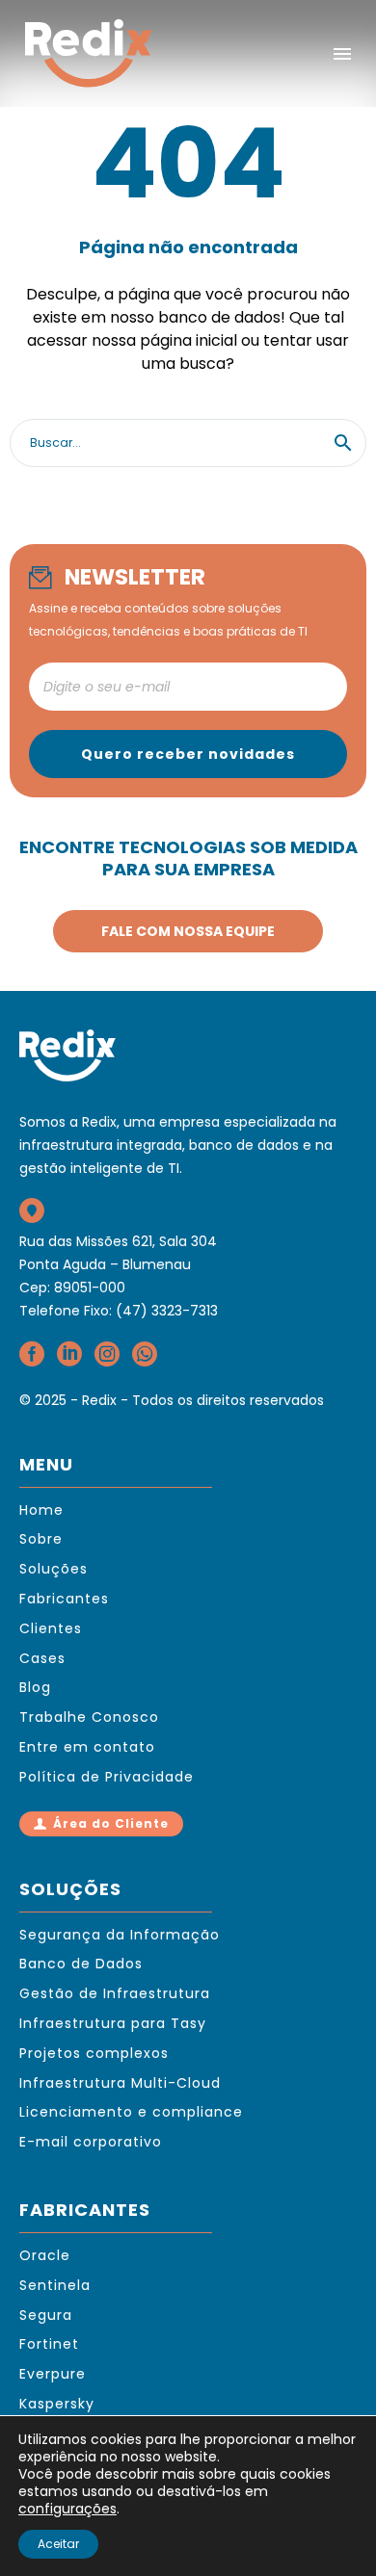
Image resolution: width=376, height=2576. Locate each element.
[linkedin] (69, 1360)
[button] (343, 443)
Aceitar (58, 2544)
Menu (342, 54)
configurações (67, 2509)
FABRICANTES (85, 2210)
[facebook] (32, 1360)
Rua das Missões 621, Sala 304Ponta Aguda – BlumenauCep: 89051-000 (118, 1264)
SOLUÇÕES (70, 1889)
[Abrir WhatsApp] (328, 2527)
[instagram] (107, 1360)
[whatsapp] (145, 1360)
